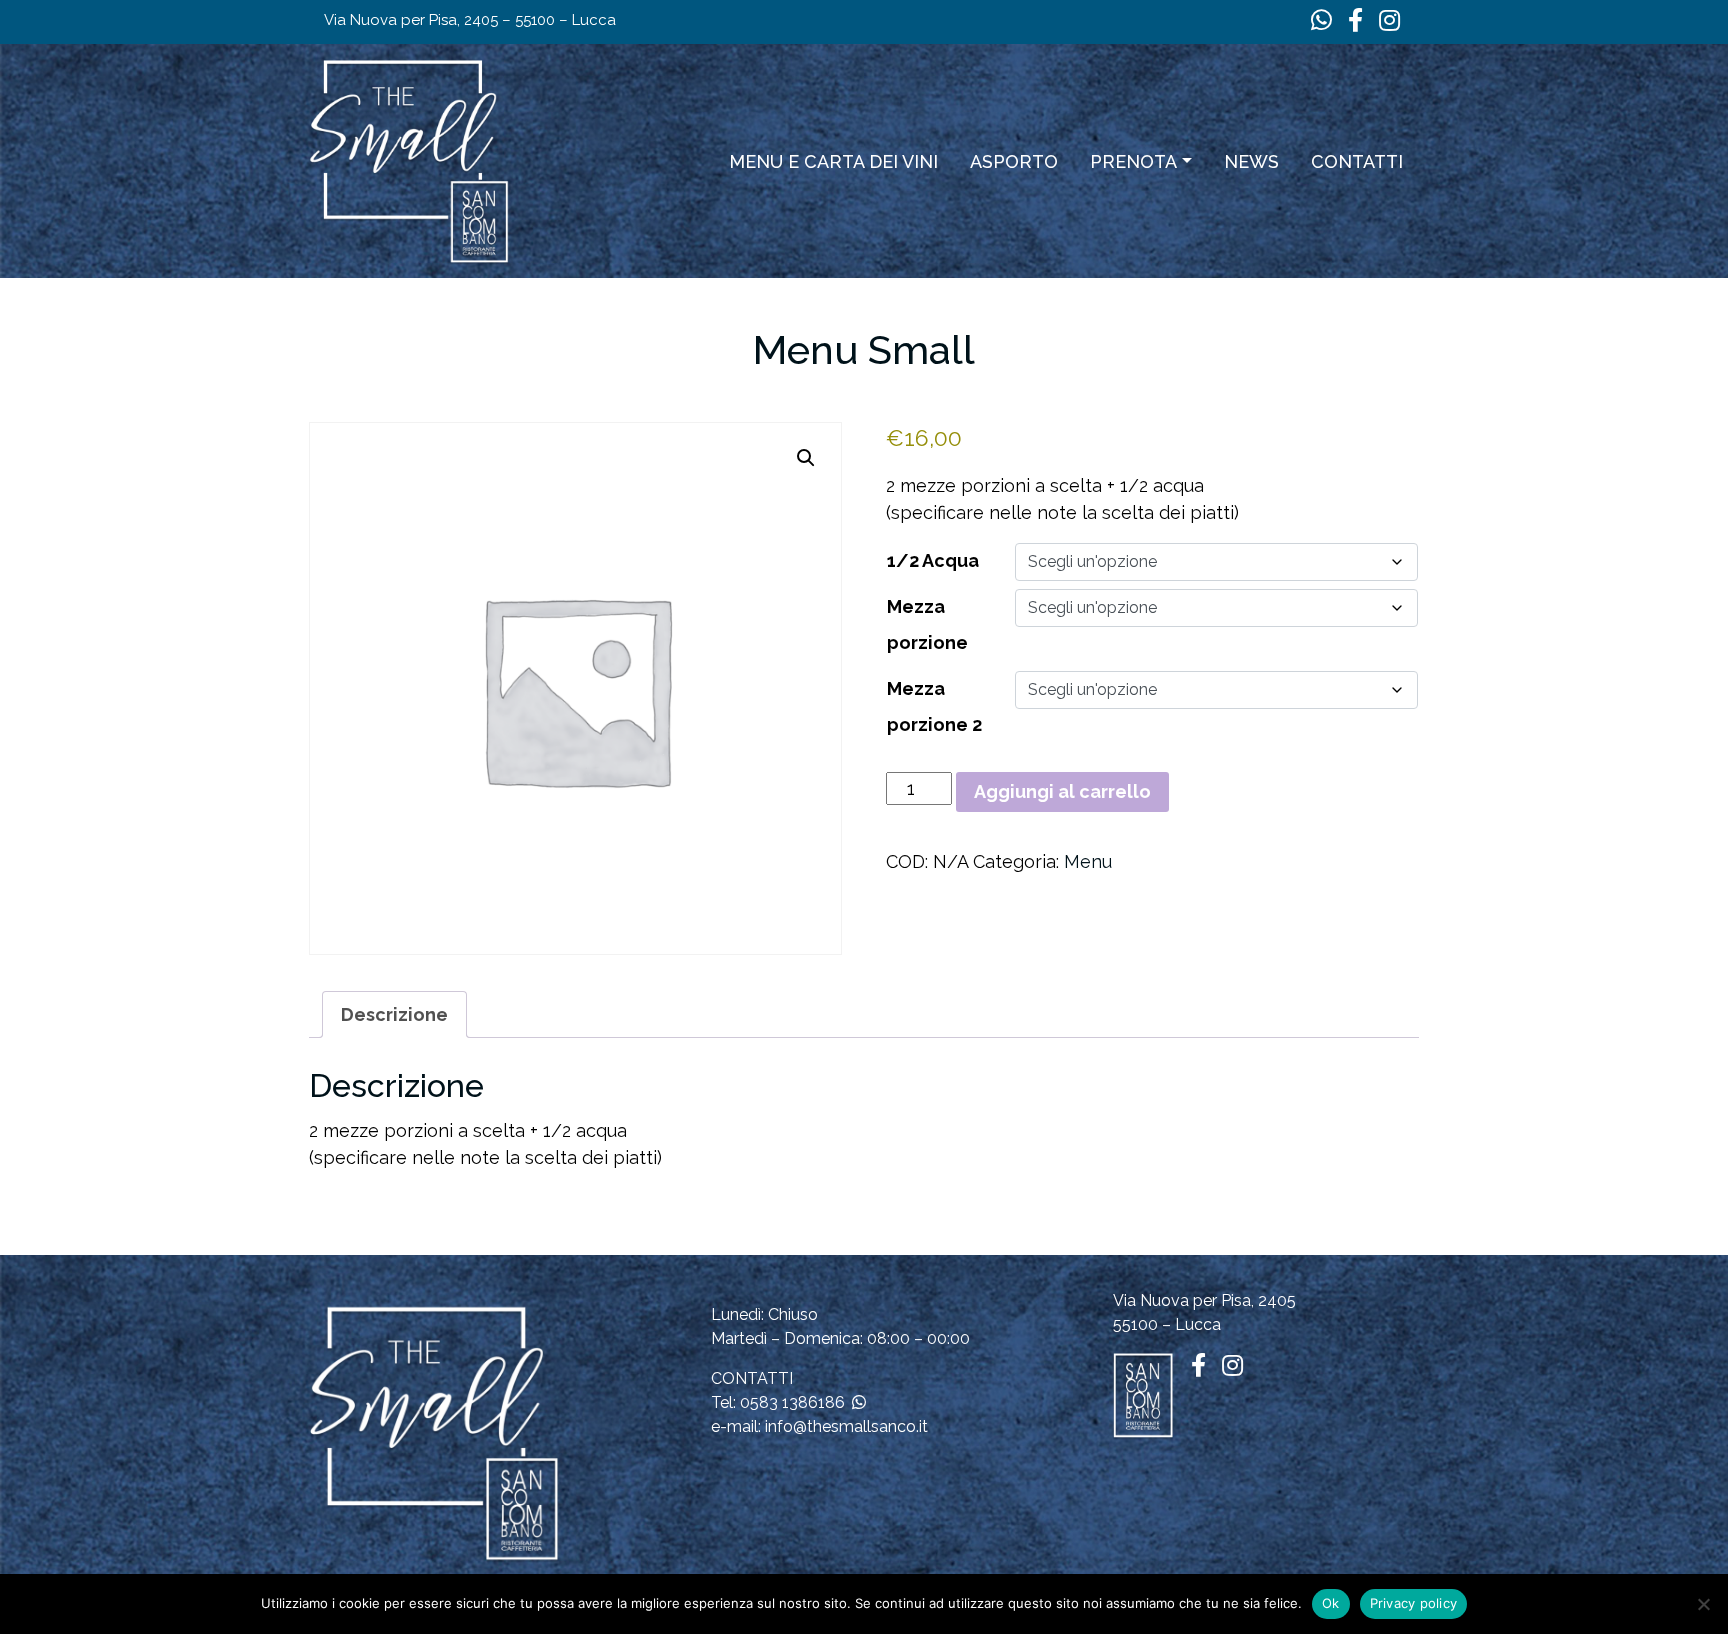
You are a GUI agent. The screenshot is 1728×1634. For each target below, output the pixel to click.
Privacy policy (1414, 1603)
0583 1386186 (792, 1402)
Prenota (1133, 161)
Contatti (1357, 161)
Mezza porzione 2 (934, 706)
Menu (1088, 861)
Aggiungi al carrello (1062, 791)
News (1251, 161)
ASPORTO (1014, 161)
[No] (1703, 1604)
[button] (806, 458)
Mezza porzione (927, 624)
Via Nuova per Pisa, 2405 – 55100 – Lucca (470, 20)
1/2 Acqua (933, 560)
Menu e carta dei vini (833, 161)
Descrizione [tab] (394, 1014)
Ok (1331, 1603)
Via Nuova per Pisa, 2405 (1204, 1300)
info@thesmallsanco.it (846, 1426)
